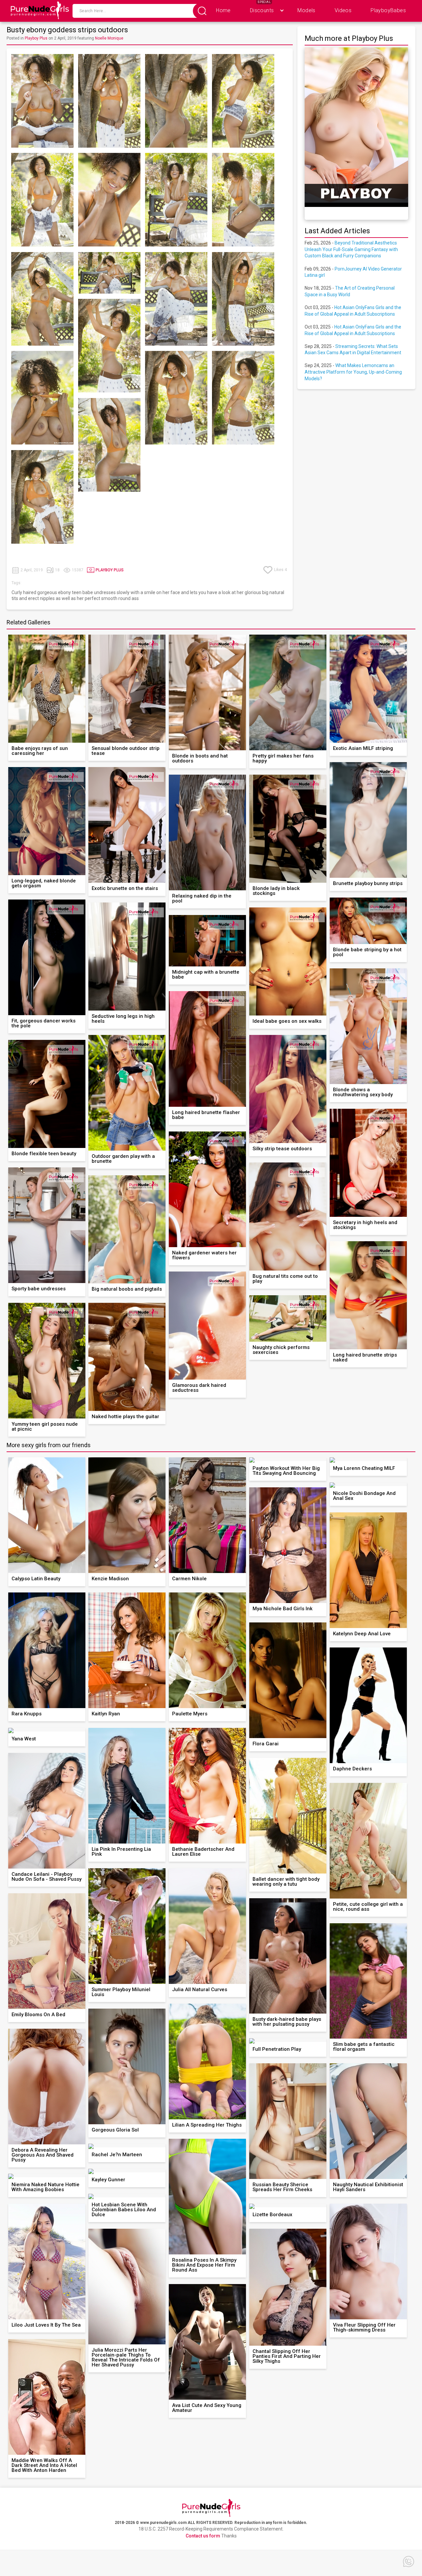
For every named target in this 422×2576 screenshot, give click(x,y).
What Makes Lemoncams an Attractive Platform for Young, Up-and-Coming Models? (353, 372)
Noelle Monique (109, 38)
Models (306, 10)
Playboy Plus (36, 38)
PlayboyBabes (388, 10)
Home (223, 10)
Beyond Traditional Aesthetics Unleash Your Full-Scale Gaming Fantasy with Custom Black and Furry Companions (351, 249)
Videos (343, 10)
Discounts (262, 10)
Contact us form (203, 2536)
